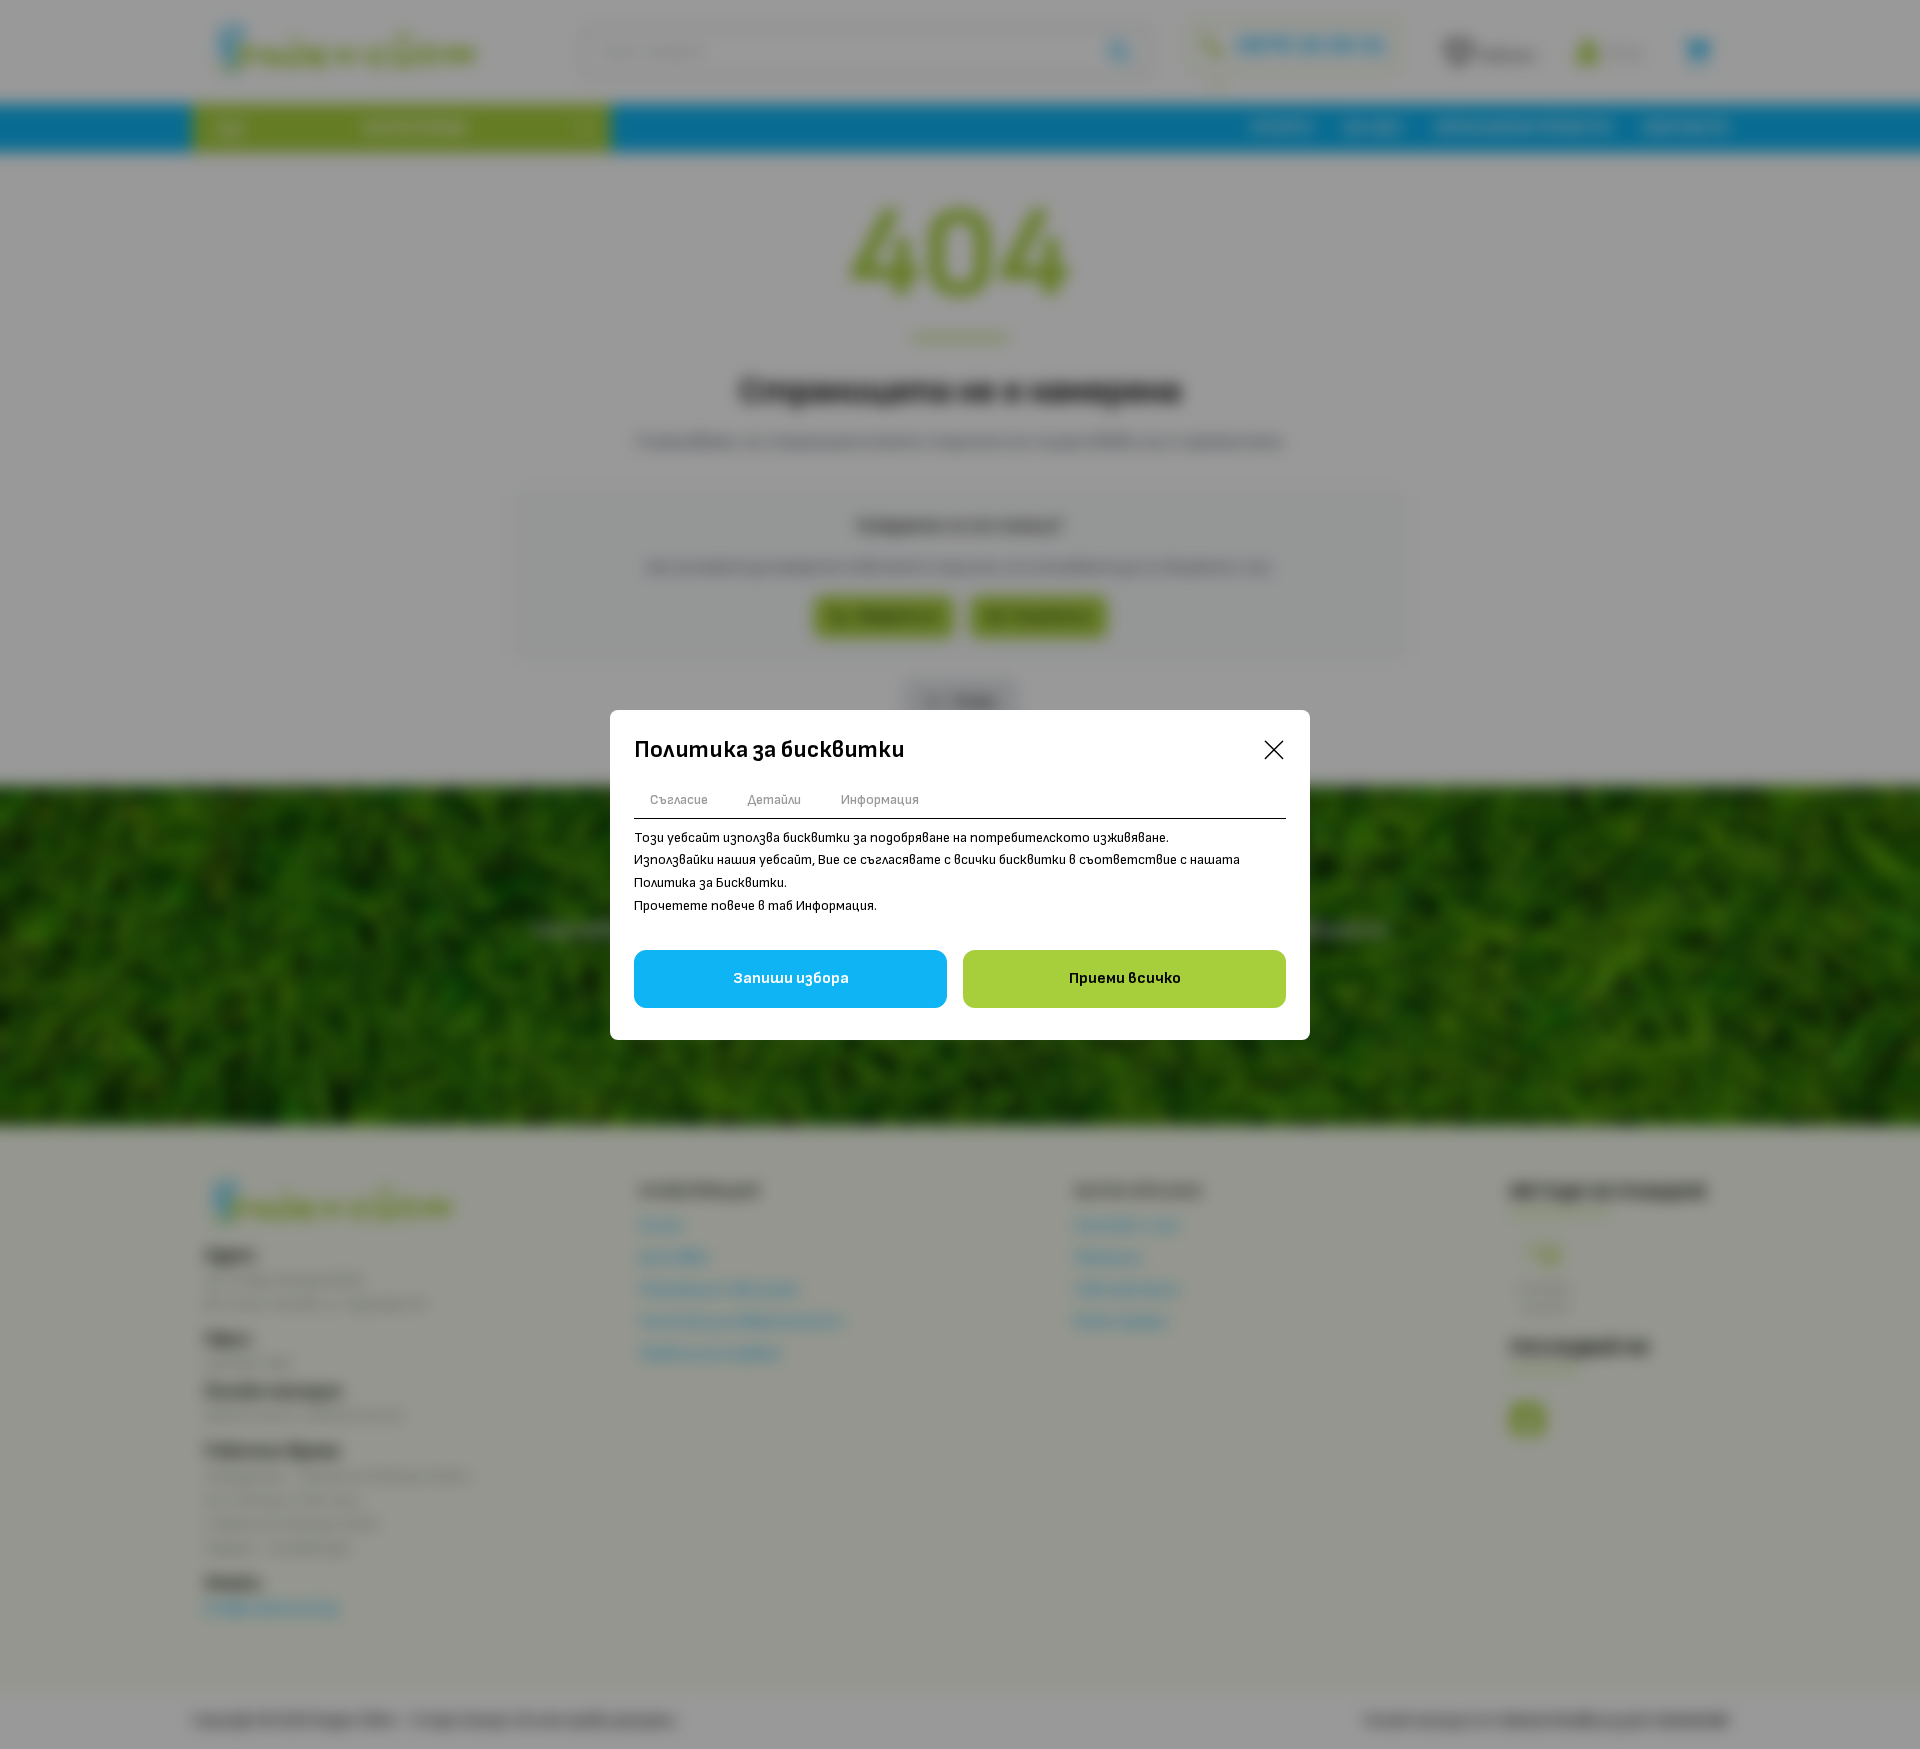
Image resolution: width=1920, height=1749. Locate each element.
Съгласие (679, 799)
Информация (880, 799)
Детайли (774, 799)
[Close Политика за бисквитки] (1274, 750)
